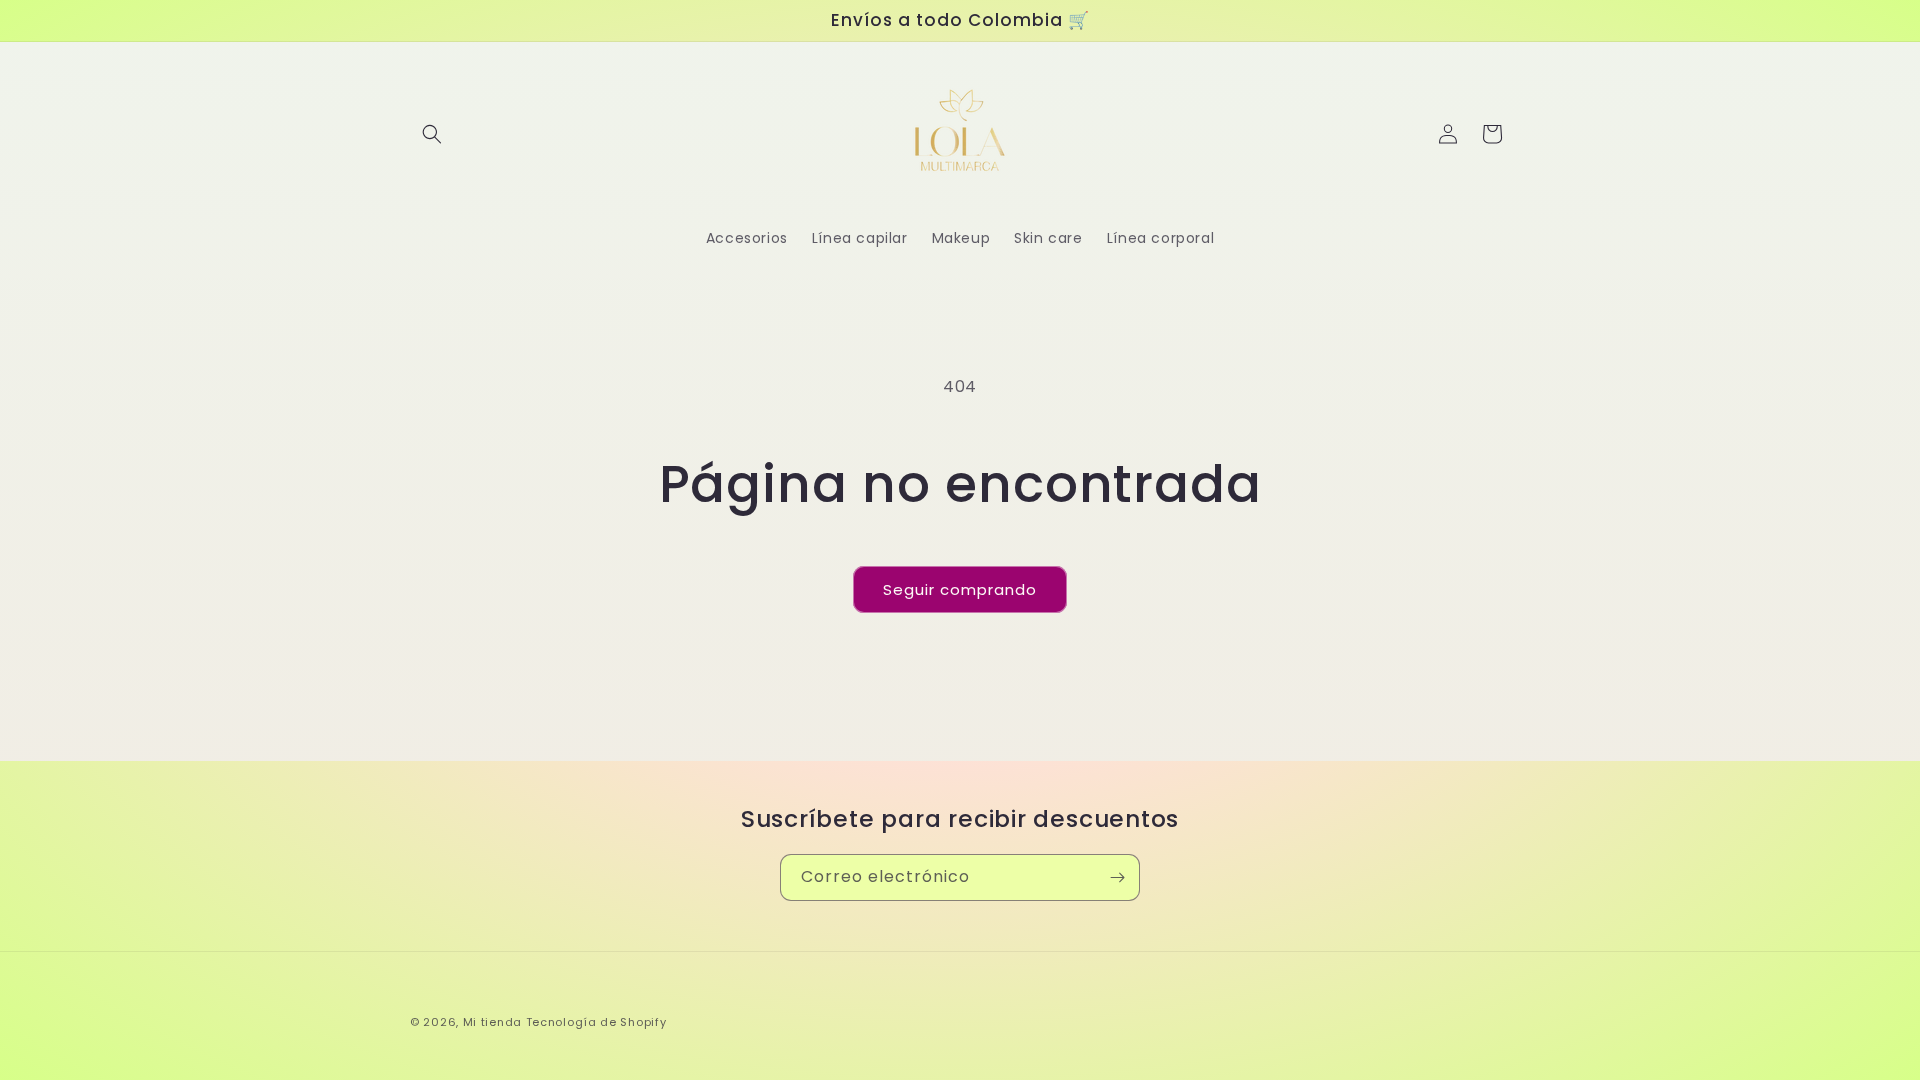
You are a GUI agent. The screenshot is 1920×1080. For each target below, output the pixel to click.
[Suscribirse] (1117, 877)
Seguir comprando (960, 589)
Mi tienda (492, 1022)
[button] (432, 134)
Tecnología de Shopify (596, 1022)
